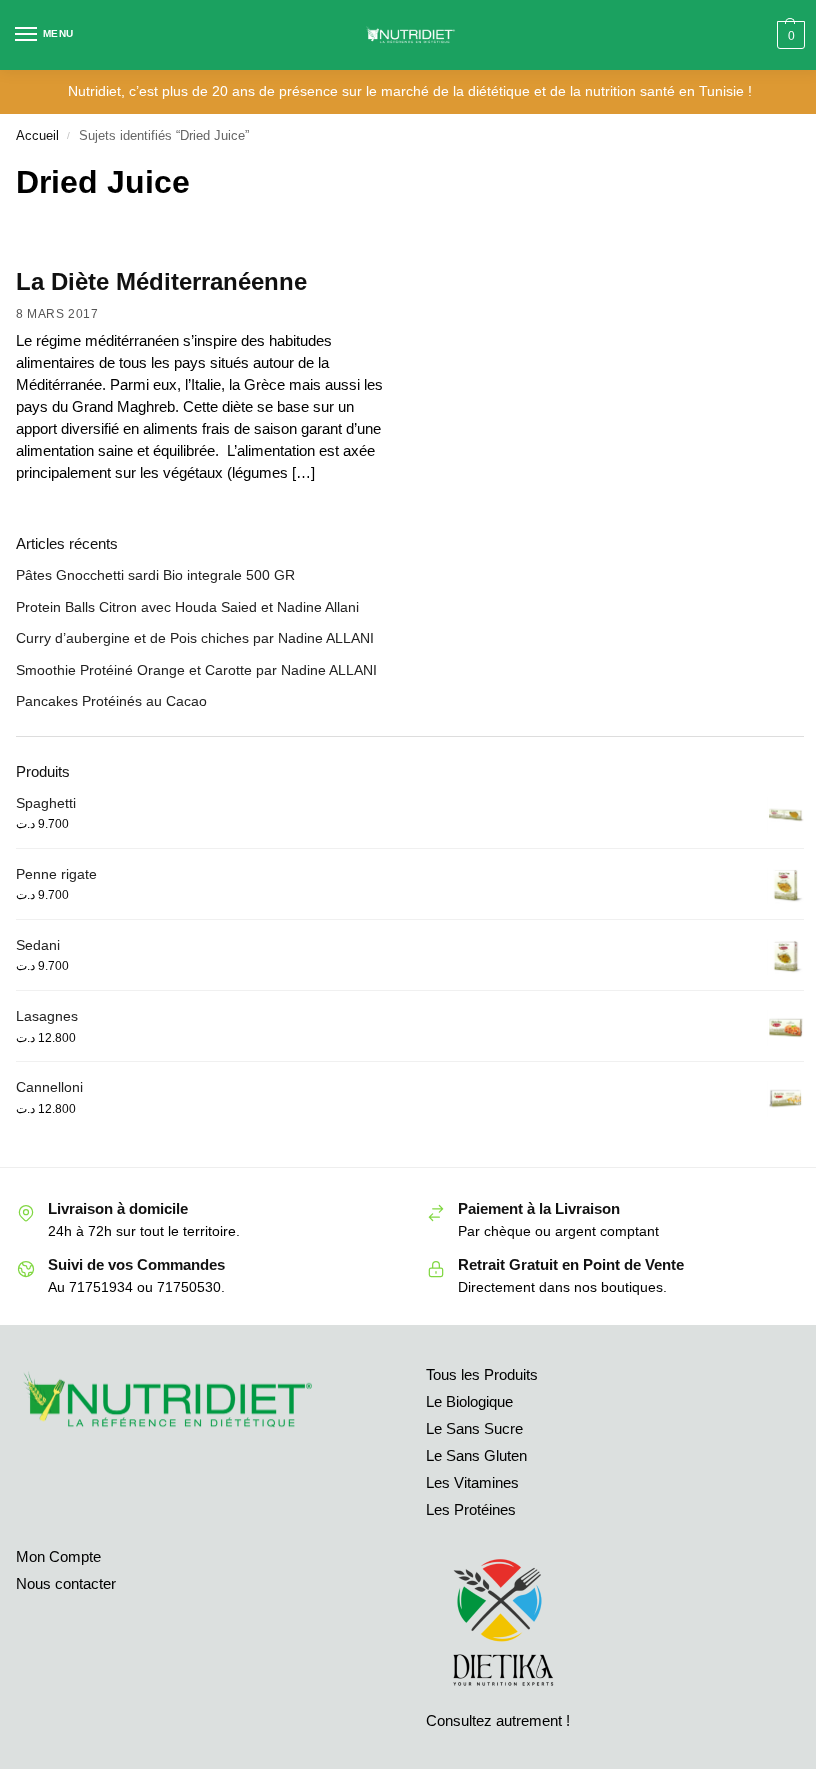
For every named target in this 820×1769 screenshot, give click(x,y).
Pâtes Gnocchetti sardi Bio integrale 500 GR (155, 575)
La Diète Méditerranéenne (161, 281)
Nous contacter (66, 1584)
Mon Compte (58, 1557)
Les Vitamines (472, 1483)
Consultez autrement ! (498, 1721)
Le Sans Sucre (474, 1429)
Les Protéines (471, 1510)
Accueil (37, 135)
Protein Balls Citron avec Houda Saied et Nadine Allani (187, 607)
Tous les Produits (482, 1375)
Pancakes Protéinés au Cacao (111, 701)
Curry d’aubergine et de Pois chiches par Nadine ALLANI (195, 638)
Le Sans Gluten (476, 1456)
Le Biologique (469, 1402)
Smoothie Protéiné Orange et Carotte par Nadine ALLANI (196, 670)
